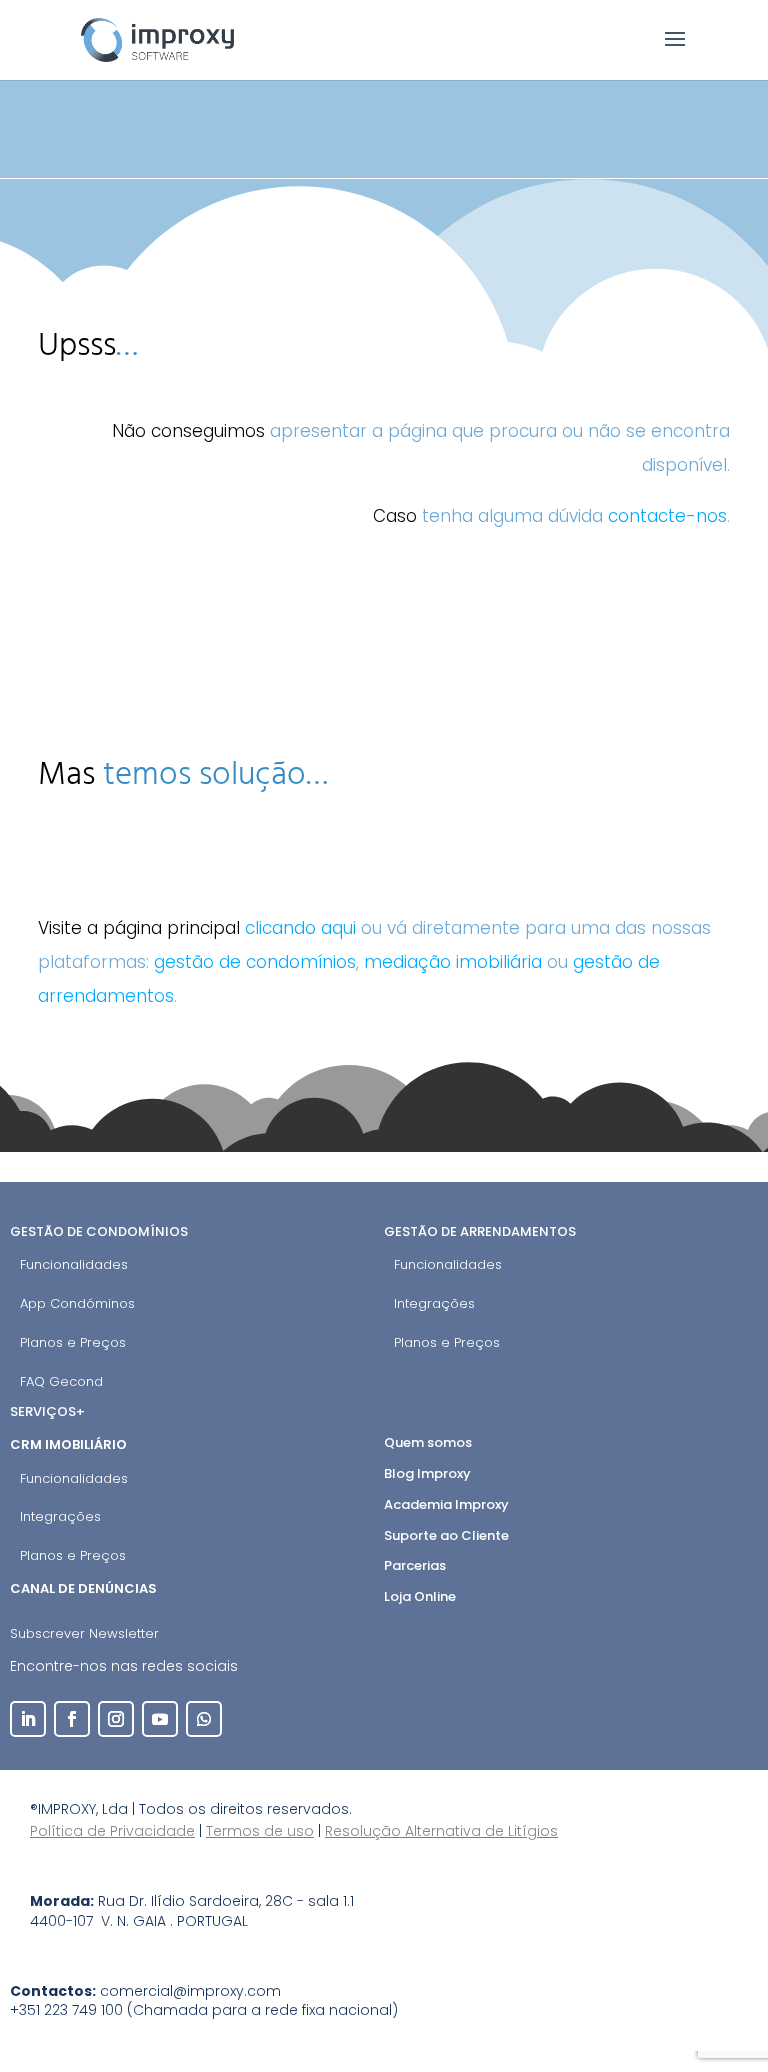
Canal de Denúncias (85, 1588)
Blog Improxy (427, 1473)
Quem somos (428, 1442)
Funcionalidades (74, 1264)
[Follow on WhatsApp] (204, 1719)
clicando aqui (300, 928)
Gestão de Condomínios (99, 1231)
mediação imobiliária (453, 962)
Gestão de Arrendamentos (480, 1231)
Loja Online (420, 1596)
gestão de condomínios (255, 962)
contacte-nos (667, 516)
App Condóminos (77, 1303)
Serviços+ (47, 1411)
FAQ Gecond (61, 1381)
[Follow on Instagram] (116, 1719)
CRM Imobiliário (70, 1444)
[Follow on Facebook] (72, 1719)
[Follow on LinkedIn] (28, 1719)
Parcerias (415, 1565)
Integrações (434, 1303)
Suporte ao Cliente (446, 1535)
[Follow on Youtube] (160, 1719)
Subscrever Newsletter (84, 1633)
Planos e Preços (73, 1342)
